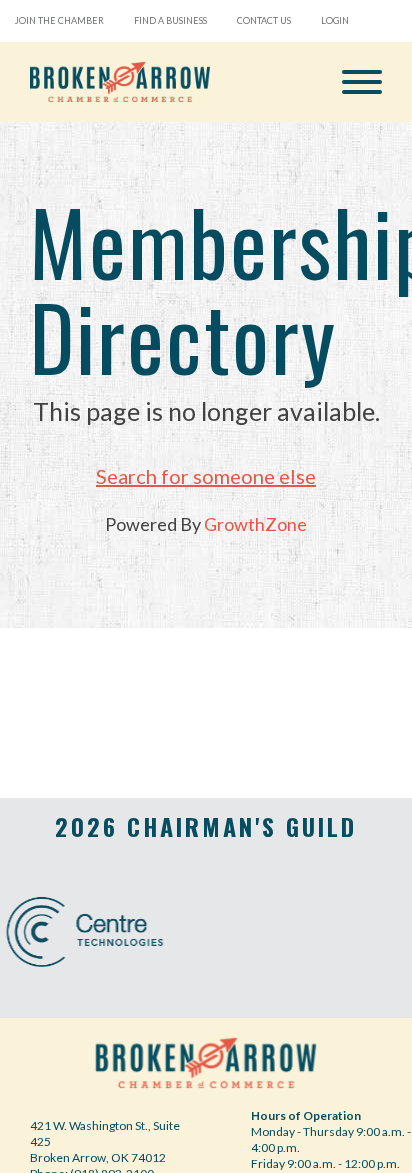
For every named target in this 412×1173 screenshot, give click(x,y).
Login (335, 20)
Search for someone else (206, 476)
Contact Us (264, 20)
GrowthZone (255, 524)
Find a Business (170, 20)
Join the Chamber (59, 20)
